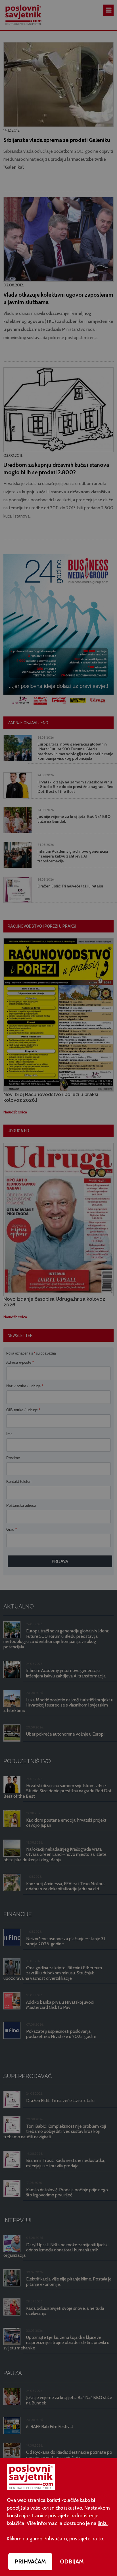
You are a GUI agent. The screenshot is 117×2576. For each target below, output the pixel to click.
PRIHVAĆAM (30, 2561)
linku (103, 2523)
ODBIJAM (72, 2561)
